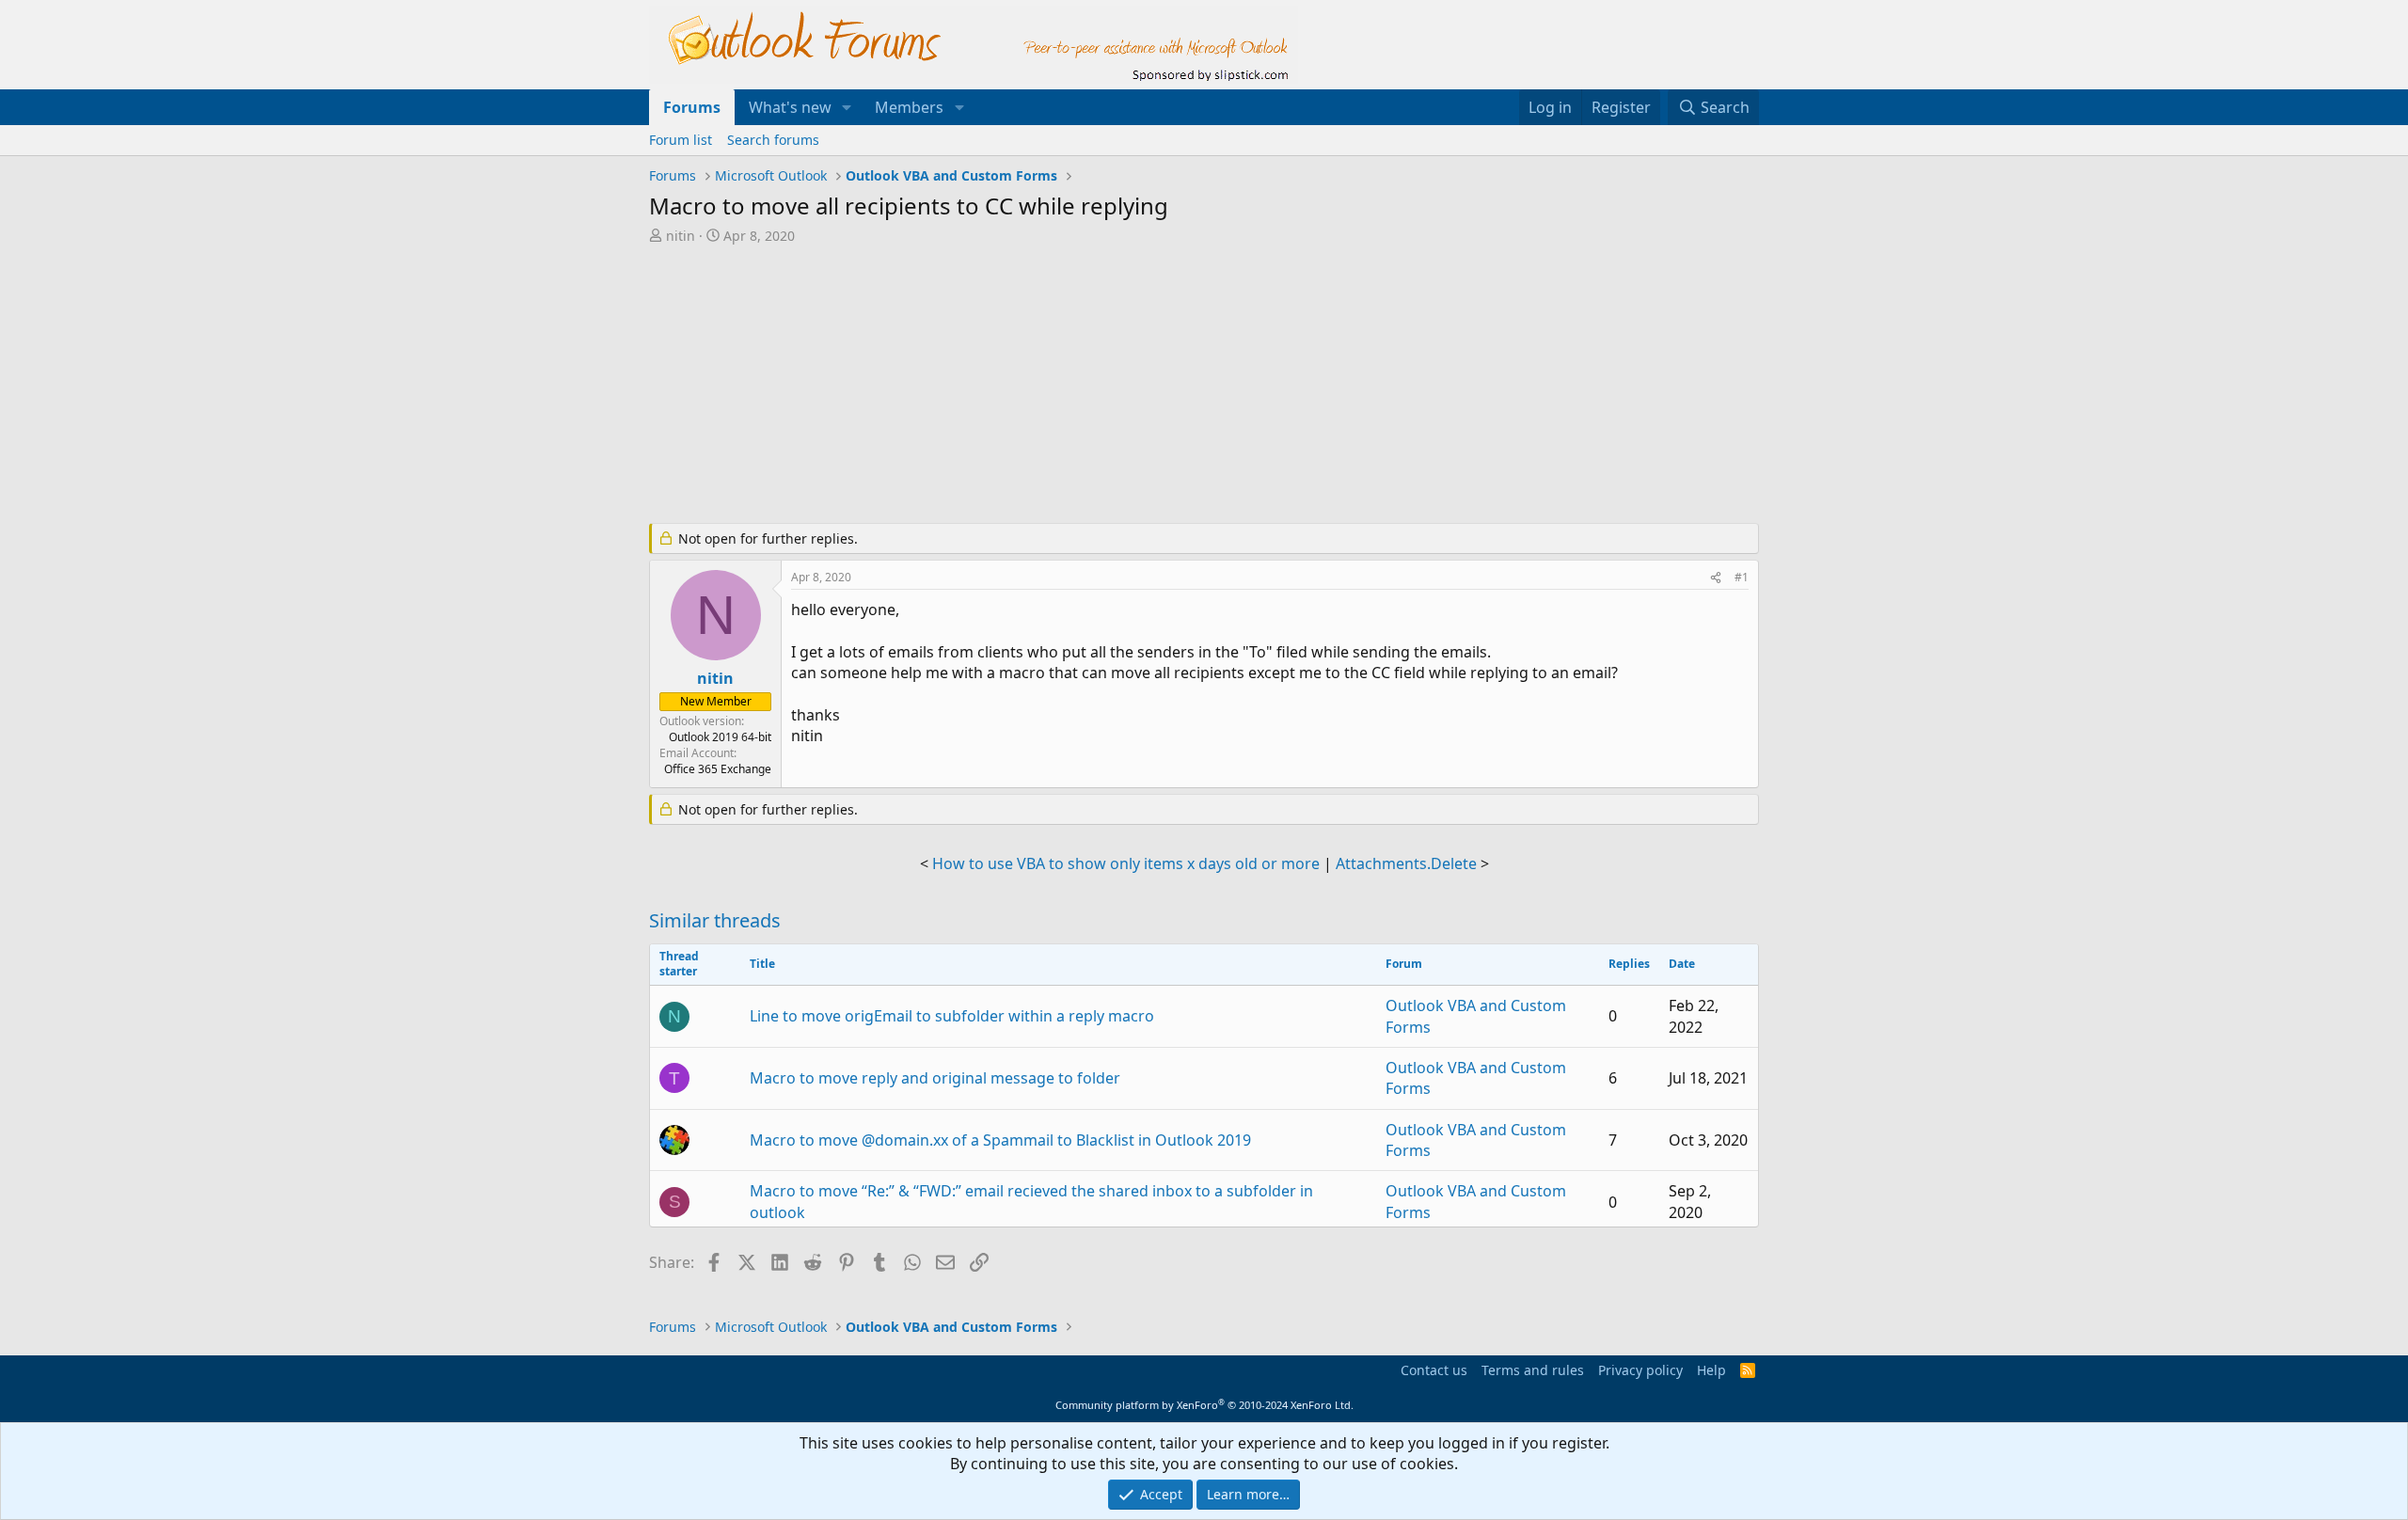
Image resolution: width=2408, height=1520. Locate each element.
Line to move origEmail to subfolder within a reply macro (952, 1016)
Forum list (681, 140)
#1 (1742, 577)
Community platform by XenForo (1204, 1405)
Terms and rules (1533, 1370)
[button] (847, 107)
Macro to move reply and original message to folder (935, 1078)
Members (909, 107)
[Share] (1716, 578)
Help (1711, 1370)
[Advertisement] (1105, 386)
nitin (681, 236)
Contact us (1434, 1370)
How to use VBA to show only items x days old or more (1126, 863)
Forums (692, 107)
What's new (790, 107)
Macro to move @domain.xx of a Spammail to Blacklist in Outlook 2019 (1000, 1140)
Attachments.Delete (1406, 863)
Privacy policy (1640, 1370)
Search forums (773, 140)
